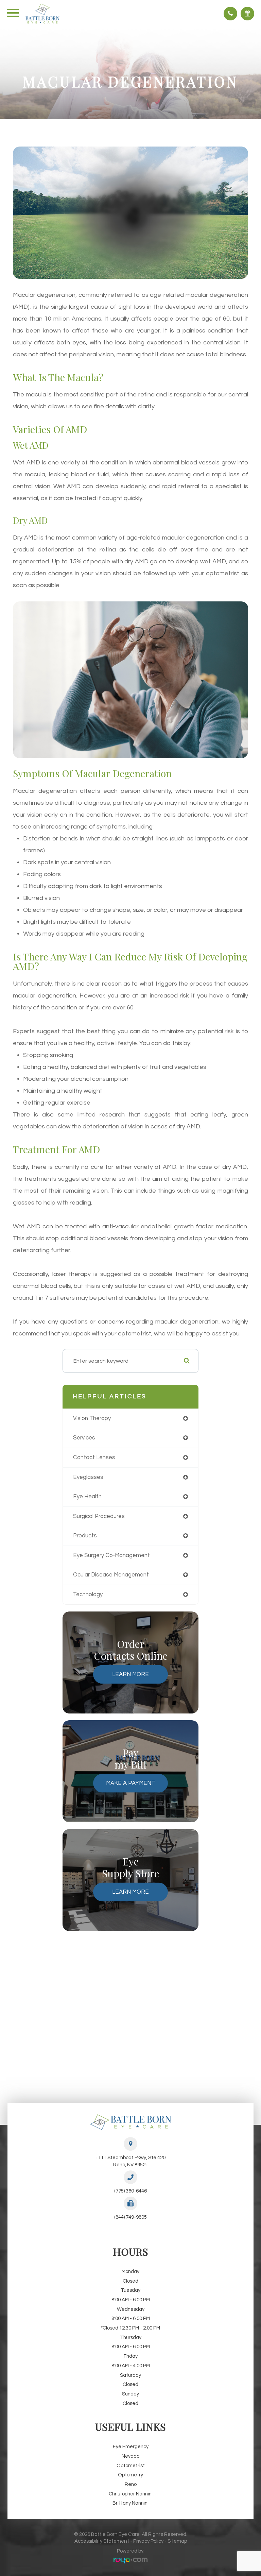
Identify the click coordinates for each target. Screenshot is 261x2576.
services (84, 1438)
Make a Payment (130, 1783)
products (85, 1536)
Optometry (130, 2475)
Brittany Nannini (130, 2503)
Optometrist (131, 2466)
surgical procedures (99, 1516)
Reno (131, 2484)
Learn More (130, 1674)
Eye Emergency (131, 2447)
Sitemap (177, 2541)
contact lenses (94, 1457)
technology (88, 1594)
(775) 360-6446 (130, 2191)
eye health (87, 1496)
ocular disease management (111, 1575)
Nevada (131, 2456)
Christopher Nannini (131, 2494)
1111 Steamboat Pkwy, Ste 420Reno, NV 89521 (130, 2161)
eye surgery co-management (111, 1555)
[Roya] (130, 2561)
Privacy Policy (148, 2541)
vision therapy (92, 1418)
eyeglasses (88, 1477)
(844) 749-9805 (130, 2217)
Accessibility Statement (102, 2541)
